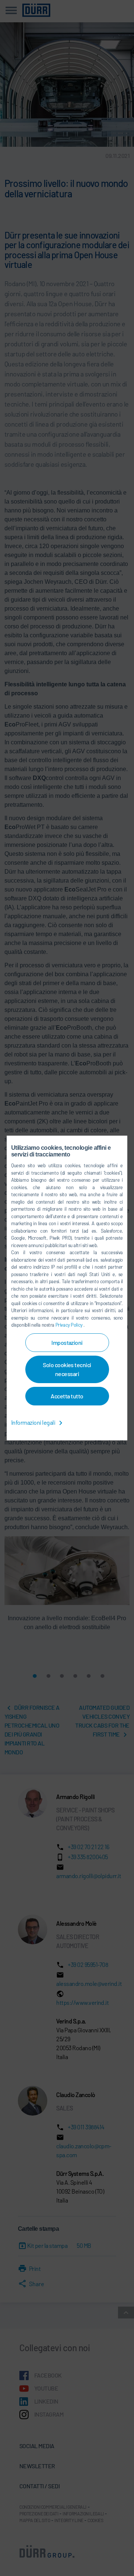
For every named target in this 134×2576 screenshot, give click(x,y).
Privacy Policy (70, 1325)
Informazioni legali (34, 1422)
